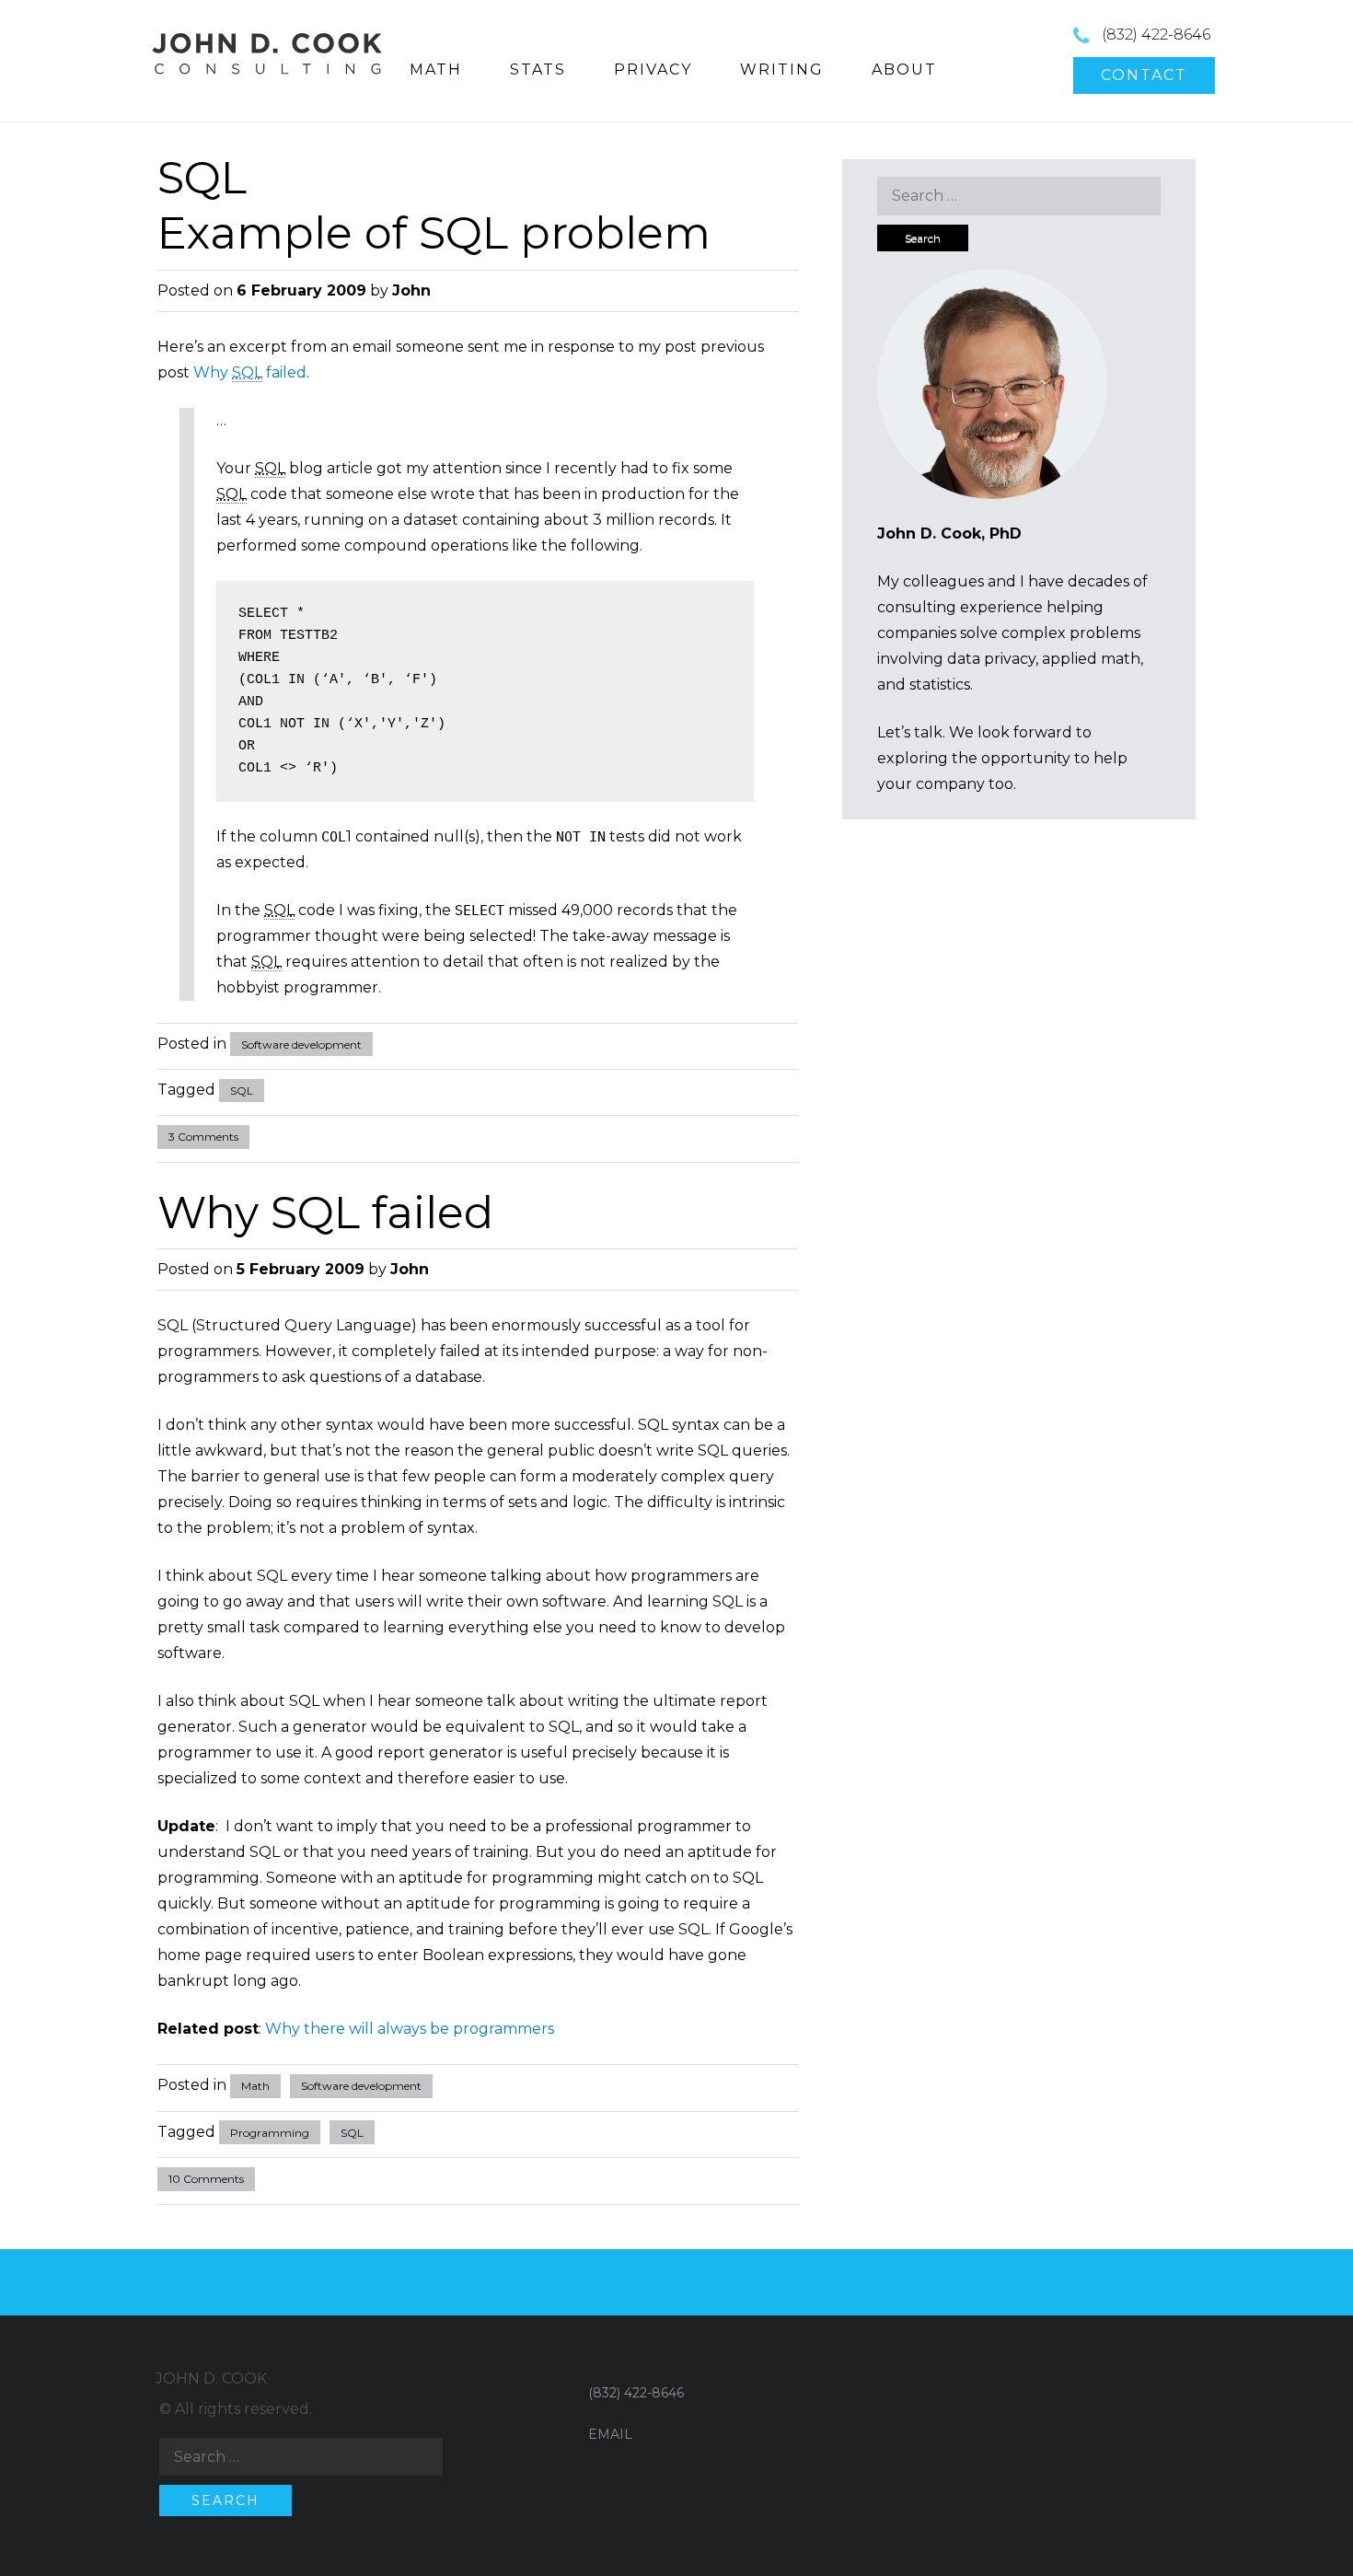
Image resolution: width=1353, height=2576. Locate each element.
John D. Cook (211, 2379)
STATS (538, 70)
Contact (1144, 75)
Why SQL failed (325, 1213)
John (411, 290)
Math (255, 2086)
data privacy (991, 659)
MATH (436, 70)
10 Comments (206, 2179)
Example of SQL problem (434, 233)
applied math (1091, 659)
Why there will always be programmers (410, 2029)
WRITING (782, 70)
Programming (270, 2133)
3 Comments (203, 1137)
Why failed (250, 372)
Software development (301, 1044)
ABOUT (904, 70)
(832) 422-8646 (1156, 35)
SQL (242, 1091)
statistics (940, 685)
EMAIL (610, 2434)
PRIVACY (653, 70)
